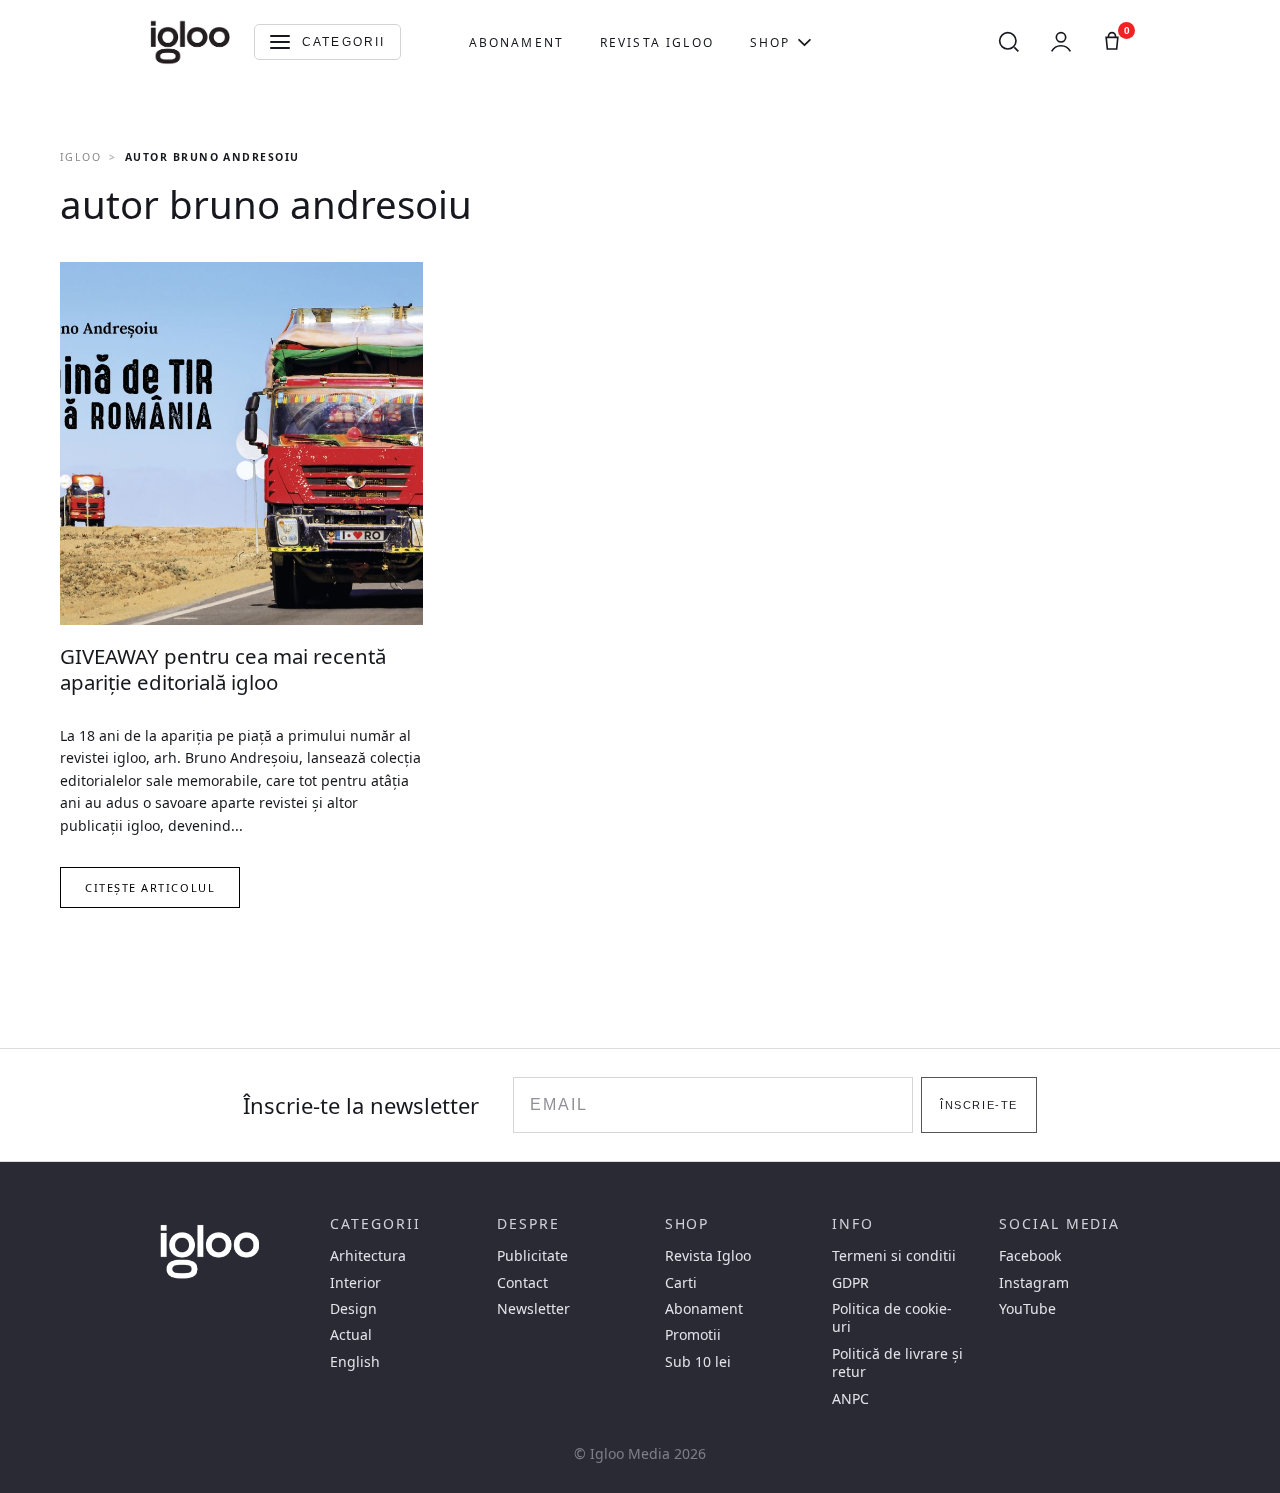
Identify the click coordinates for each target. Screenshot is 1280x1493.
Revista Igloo (657, 42)
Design (353, 1309)
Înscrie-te (978, 1105)
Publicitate (532, 1256)
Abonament (516, 42)
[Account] (1061, 42)
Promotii (693, 1335)
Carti (681, 1283)
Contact (522, 1283)
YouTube (1027, 1309)
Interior (355, 1283)
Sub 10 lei (698, 1362)
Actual (351, 1335)
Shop (770, 42)
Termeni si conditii (894, 1256)
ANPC (850, 1399)
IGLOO (80, 157)
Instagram (1034, 1283)
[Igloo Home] (190, 42)
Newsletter (533, 1309)
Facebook (1030, 1256)
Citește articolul (150, 887)
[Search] (1009, 42)
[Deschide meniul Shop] (804, 42)
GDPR (850, 1283)
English (355, 1362)
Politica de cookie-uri (892, 1318)
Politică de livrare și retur (897, 1363)
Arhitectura (368, 1256)
